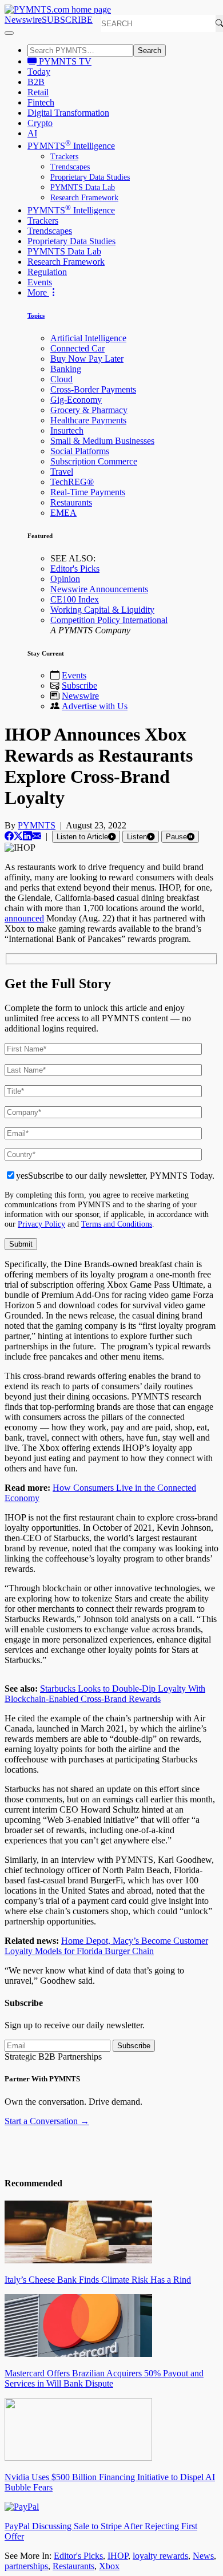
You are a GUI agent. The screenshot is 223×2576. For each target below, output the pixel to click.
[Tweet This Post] (18, 836)
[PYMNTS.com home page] (58, 9)
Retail (38, 92)
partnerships (26, 2566)
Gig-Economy (76, 400)
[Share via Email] (37, 836)
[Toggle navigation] (9, 33)
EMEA (63, 513)
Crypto (40, 123)
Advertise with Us (95, 706)
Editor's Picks (75, 569)
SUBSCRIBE (67, 20)
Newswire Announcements (99, 589)
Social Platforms (80, 451)
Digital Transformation (68, 113)
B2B (36, 82)
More (38, 292)
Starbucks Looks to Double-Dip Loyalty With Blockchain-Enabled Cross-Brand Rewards (105, 1694)
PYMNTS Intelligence (71, 146)
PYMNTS (37, 825)
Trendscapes (70, 167)
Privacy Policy (41, 1224)
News (203, 2556)
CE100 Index (75, 599)
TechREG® (72, 482)
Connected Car (77, 348)
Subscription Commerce (94, 461)
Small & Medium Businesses (102, 441)
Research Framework (84, 198)
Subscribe (79, 686)
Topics (36, 316)
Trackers (64, 157)
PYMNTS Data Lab (83, 187)
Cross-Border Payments (93, 389)
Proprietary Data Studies (90, 177)
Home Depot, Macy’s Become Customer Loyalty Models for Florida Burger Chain (106, 1946)
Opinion (65, 579)
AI (32, 133)
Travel (62, 472)
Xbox (109, 2566)
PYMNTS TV (64, 61)
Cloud (61, 379)
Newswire (23, 20)
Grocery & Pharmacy (89, 410)
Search (150, 50)
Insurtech (67, 430)
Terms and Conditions (117, 1224)
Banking (66, 369)
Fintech (41, 102)
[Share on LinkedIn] (27, 836)
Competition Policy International (109, 620)
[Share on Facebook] (9, 836)
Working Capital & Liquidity (102, 610)
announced (24, 918)
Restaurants (71, 502)
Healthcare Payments (88, 420)
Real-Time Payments (88, 492)
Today (39, 72)
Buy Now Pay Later (87, 359)
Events (40, 282)
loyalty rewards (160, 2556)
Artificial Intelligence (88, 338)
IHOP (118, 2556)
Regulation (47, 272)
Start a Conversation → (47, 2121)
